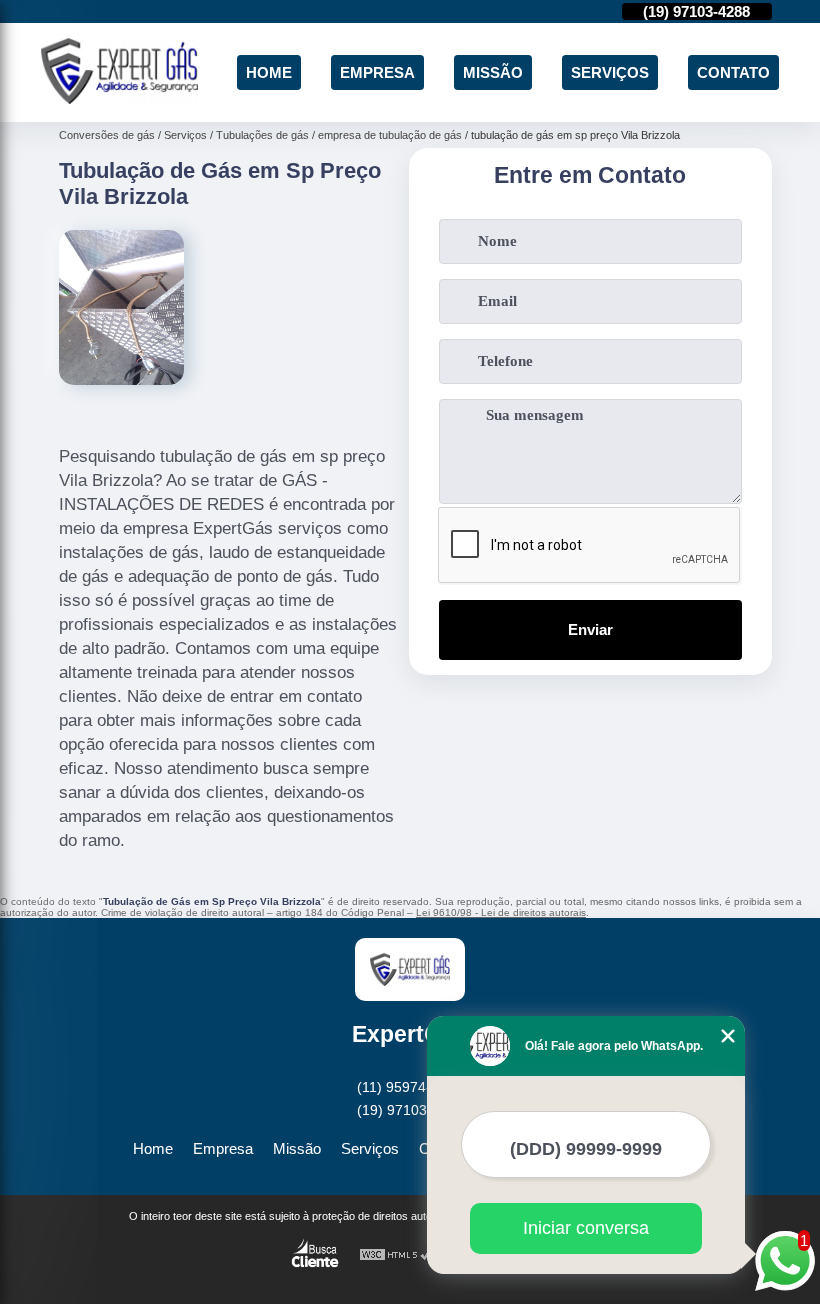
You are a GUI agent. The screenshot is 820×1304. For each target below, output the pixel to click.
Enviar (590, 629)
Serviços (610, 72)
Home (269, 72)
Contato (733, 72)
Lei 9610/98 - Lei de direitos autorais (501, 912)
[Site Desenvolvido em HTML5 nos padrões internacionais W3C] (396, 1255)
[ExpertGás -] (119, 98)
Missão (493, 72)
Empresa (377, 72)
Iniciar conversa (586, 1228)
